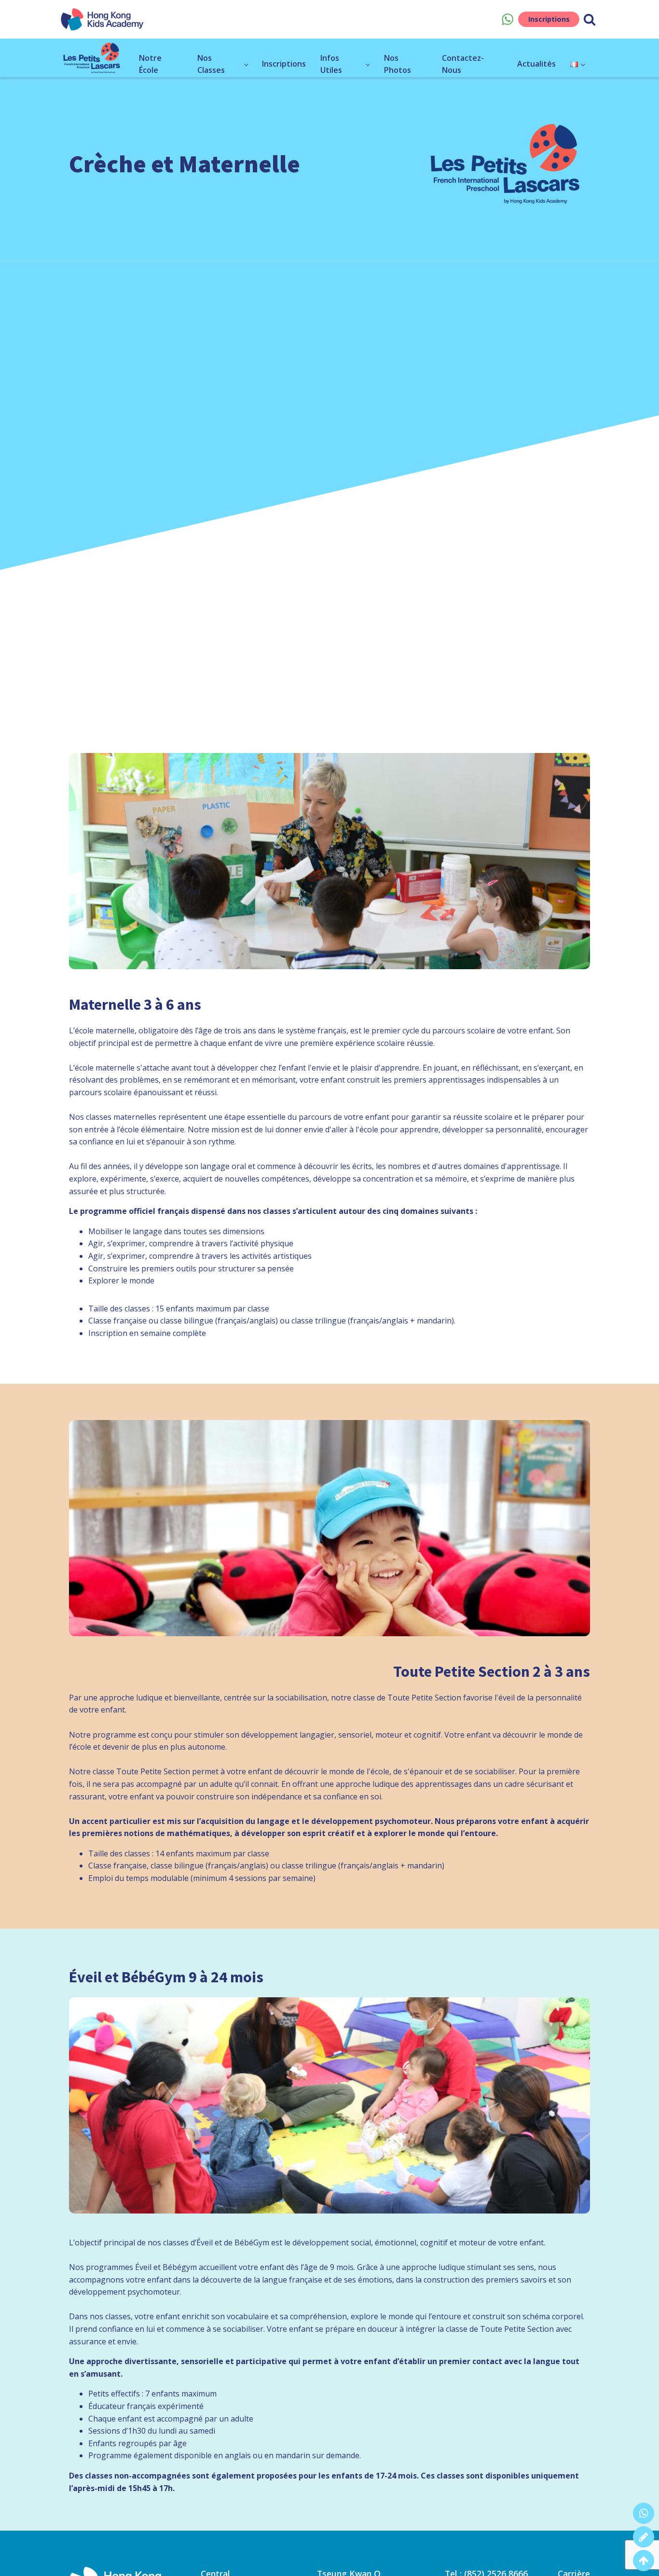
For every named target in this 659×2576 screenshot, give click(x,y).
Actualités (536, 64)
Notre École (150, 64)
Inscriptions (549, 19)
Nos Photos (398, 64)
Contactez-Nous (463, 64)
